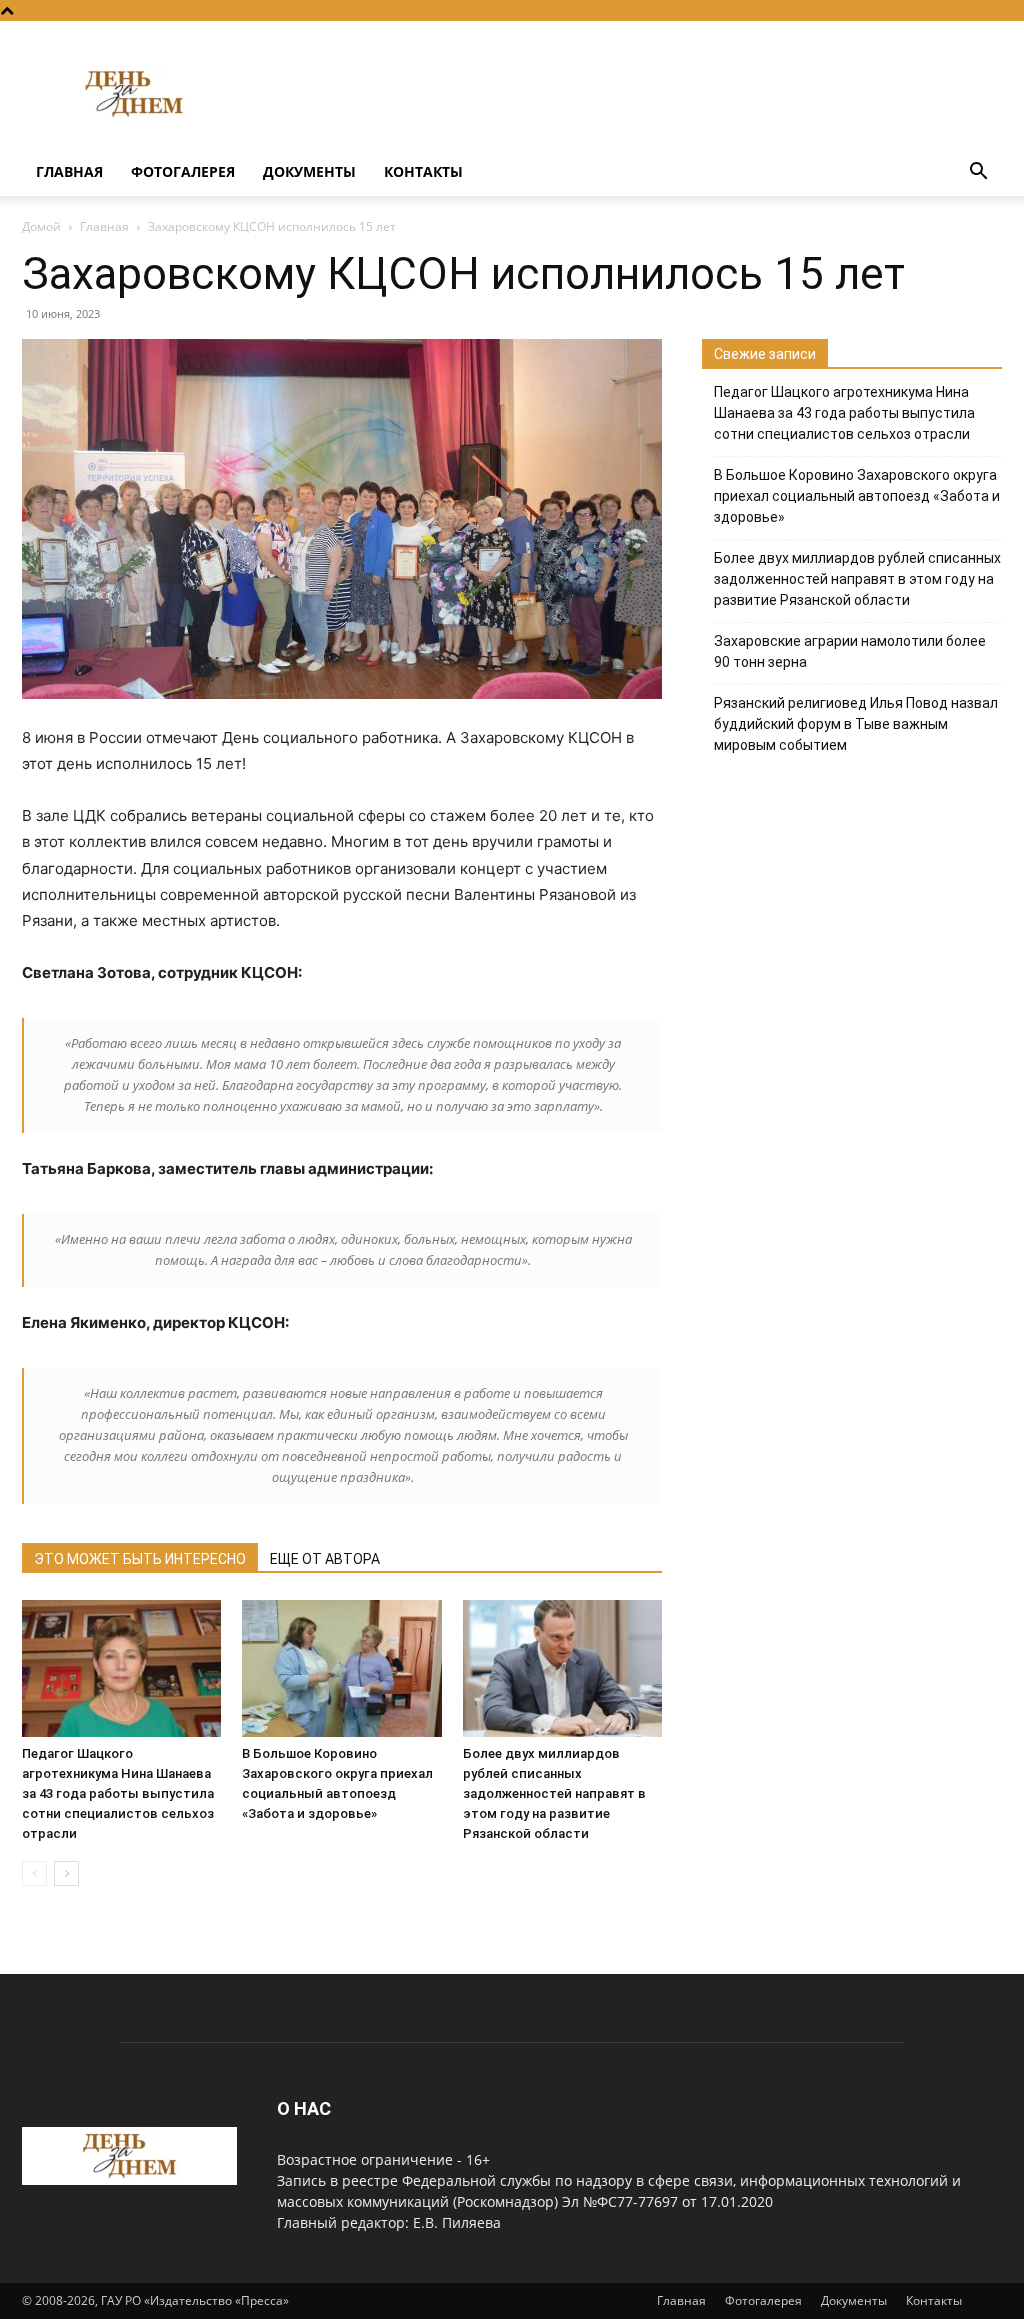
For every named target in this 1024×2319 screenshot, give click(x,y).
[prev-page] (34, 1873)
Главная (69, 171)
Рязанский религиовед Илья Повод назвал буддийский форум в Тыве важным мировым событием (856, 724)
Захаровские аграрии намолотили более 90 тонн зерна (850, 651)
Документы (309, 171)
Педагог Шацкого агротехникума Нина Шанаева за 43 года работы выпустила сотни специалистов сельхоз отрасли (118, 1793)
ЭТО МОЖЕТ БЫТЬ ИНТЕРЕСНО (140, 1559)
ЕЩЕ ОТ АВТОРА (325, 1559)
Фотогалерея (183, 171)
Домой (41, 226)
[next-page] (66, 1873)
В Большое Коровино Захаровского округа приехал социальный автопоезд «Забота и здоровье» (857, 496)
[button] (978, 173)
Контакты (423, 171)
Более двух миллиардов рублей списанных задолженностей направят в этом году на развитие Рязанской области (554, 1793)
